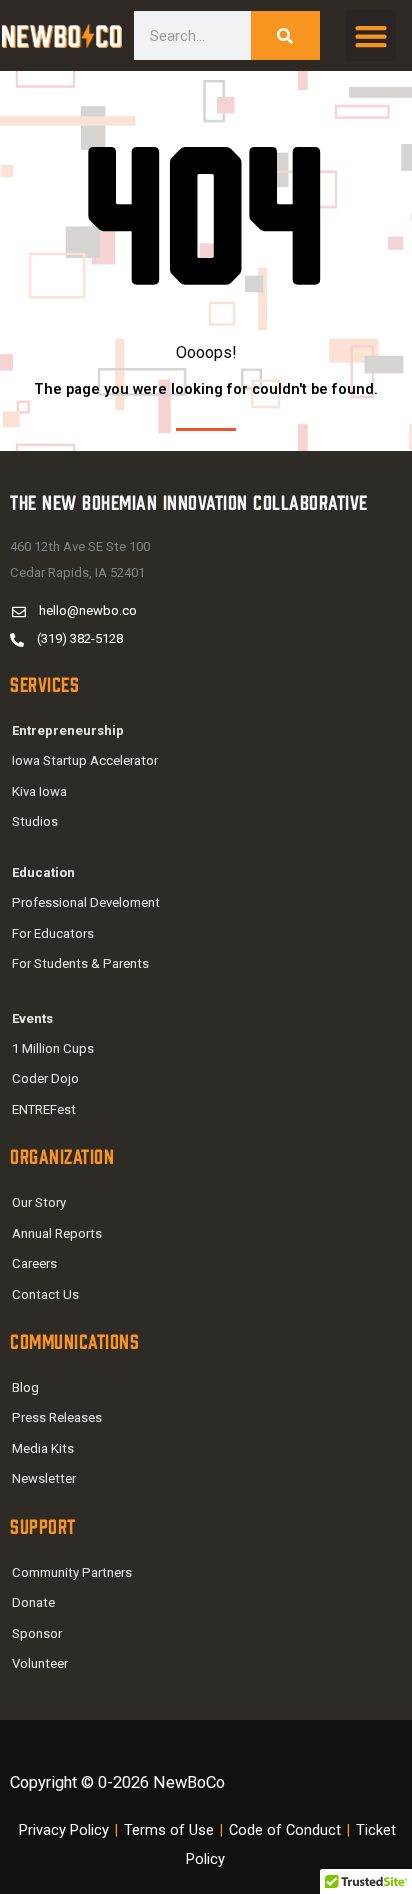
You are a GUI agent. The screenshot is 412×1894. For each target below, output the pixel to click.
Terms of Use (169, 1830)
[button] (370, 35)
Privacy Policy (64, 1830)
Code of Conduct (285, 1830)
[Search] (285, 35)
